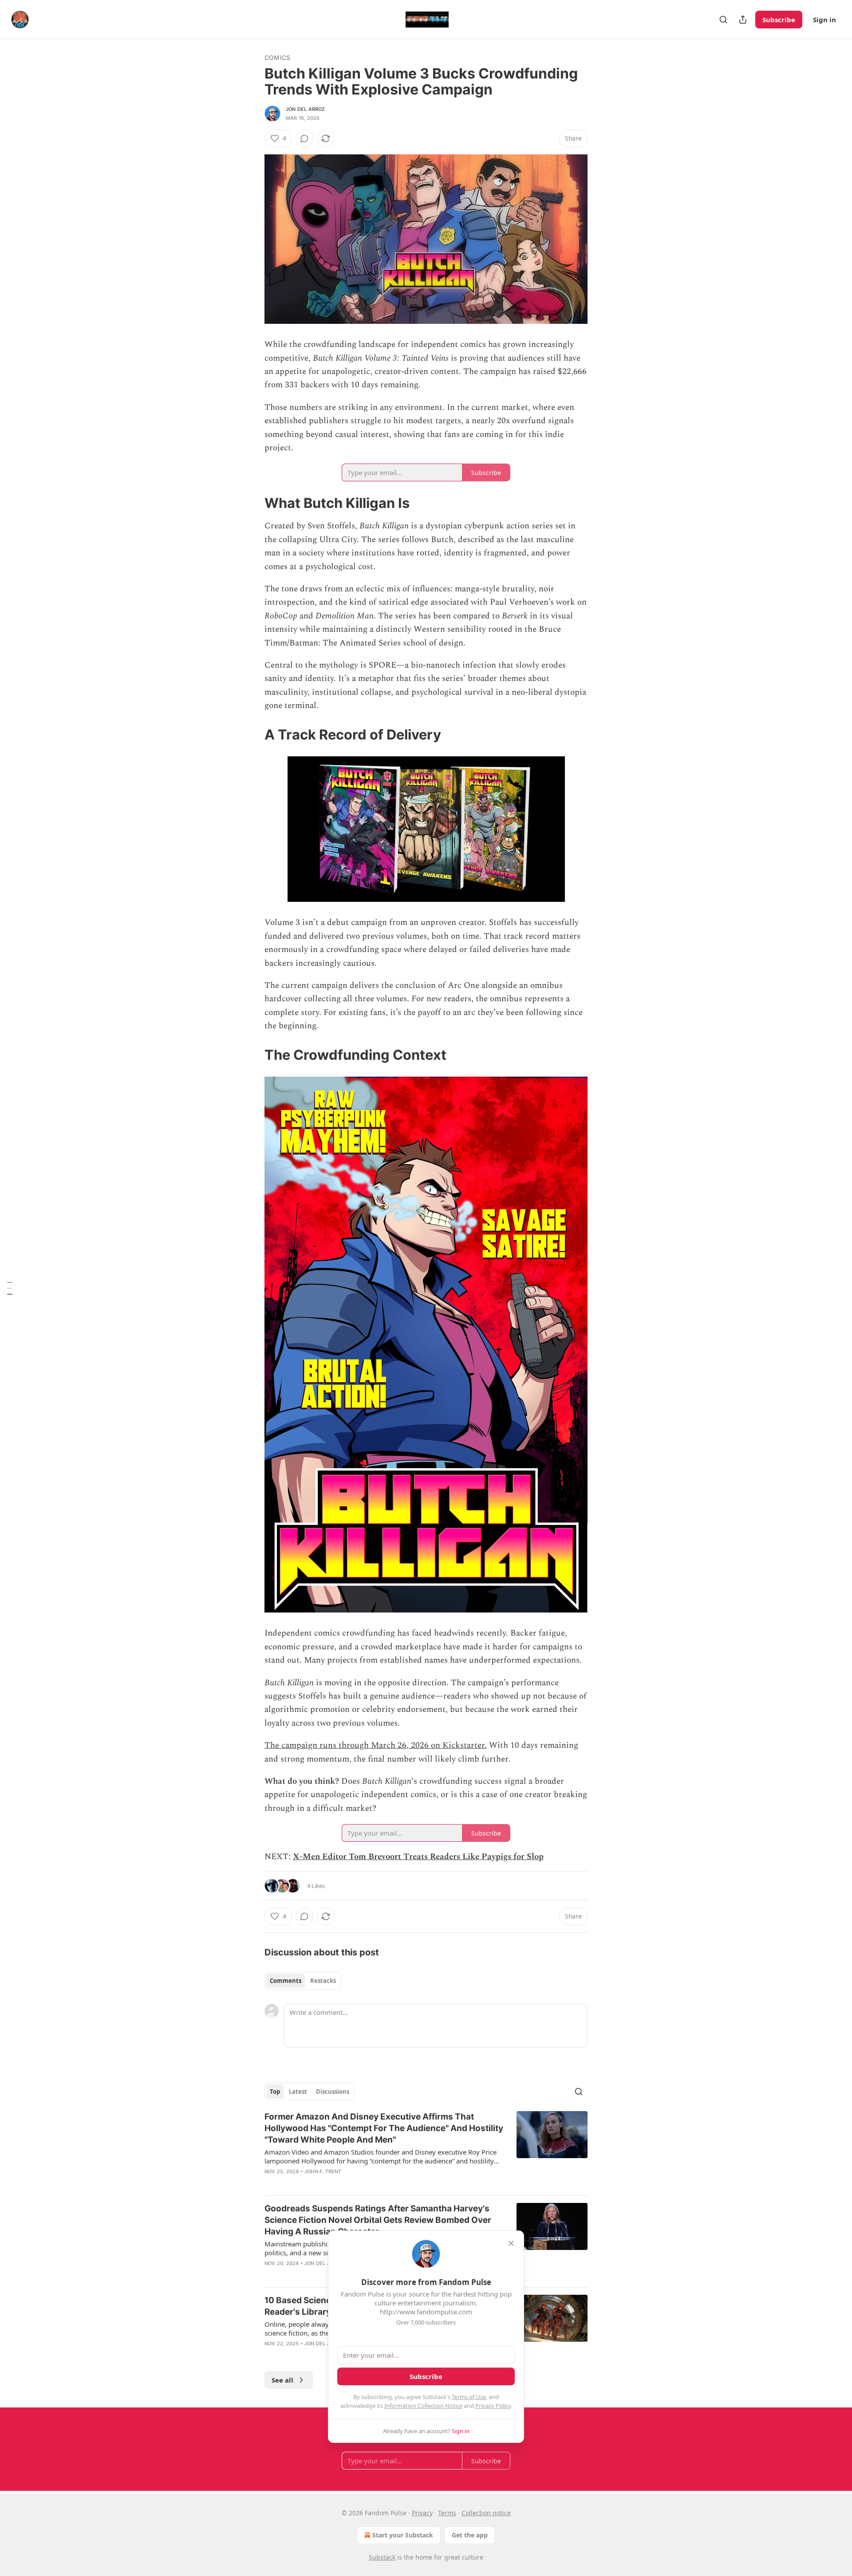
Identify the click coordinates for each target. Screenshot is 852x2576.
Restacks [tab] (323, 1981)
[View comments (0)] (304, 138)
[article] (426, 2150)
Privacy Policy (493, 2406)
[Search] (723, 20)
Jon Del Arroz (306, 109)
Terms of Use (469, 2397)
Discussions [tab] (333, 2092)
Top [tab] (275, 2092)
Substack (382, 2557)
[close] (511, 2243)
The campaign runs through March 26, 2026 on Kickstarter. (376, 1745)
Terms (447, 2513)
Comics (277, 57)
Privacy (422, 2513)
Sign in (824, 20)
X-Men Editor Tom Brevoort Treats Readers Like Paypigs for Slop (418, 1857)
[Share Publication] (743, 20)
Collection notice (486, 2513)
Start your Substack (403, 2535)
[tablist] (303, 1981)
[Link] (252, 503)
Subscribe (779, 20)
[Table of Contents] (10, 1288)
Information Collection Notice (423, 2406)
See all (282, 2380)
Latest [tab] (298, 2092)
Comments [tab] (286, 1981)
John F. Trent (323, 2171)
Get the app (470, 2535)
